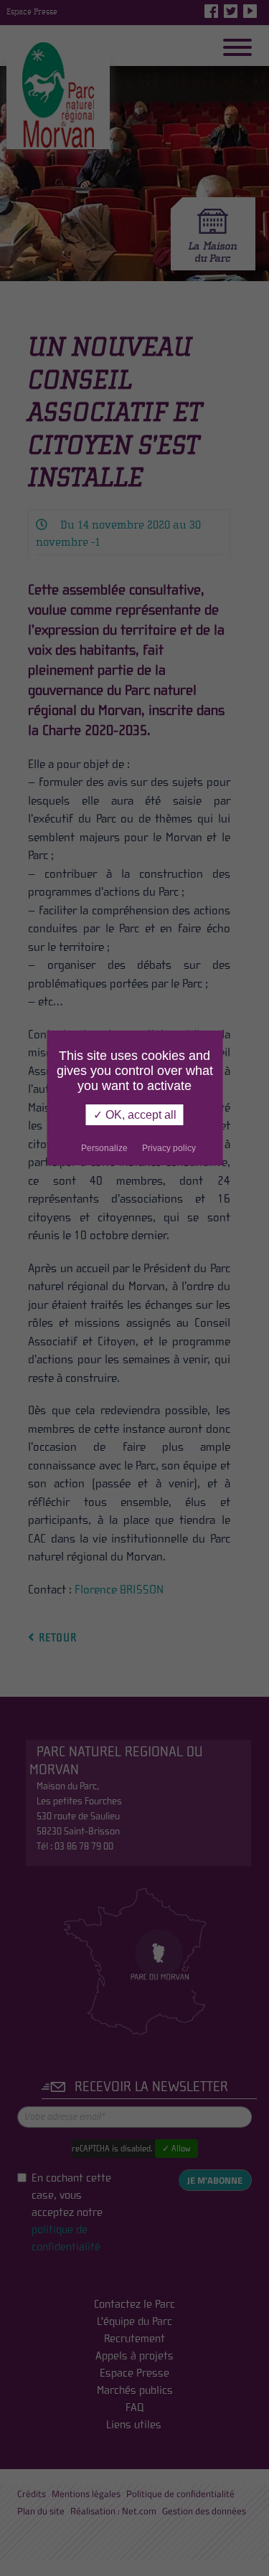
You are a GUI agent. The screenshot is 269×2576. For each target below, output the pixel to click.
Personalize (104, 1148)
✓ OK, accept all (135, 1115)
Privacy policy (169, 1148)
